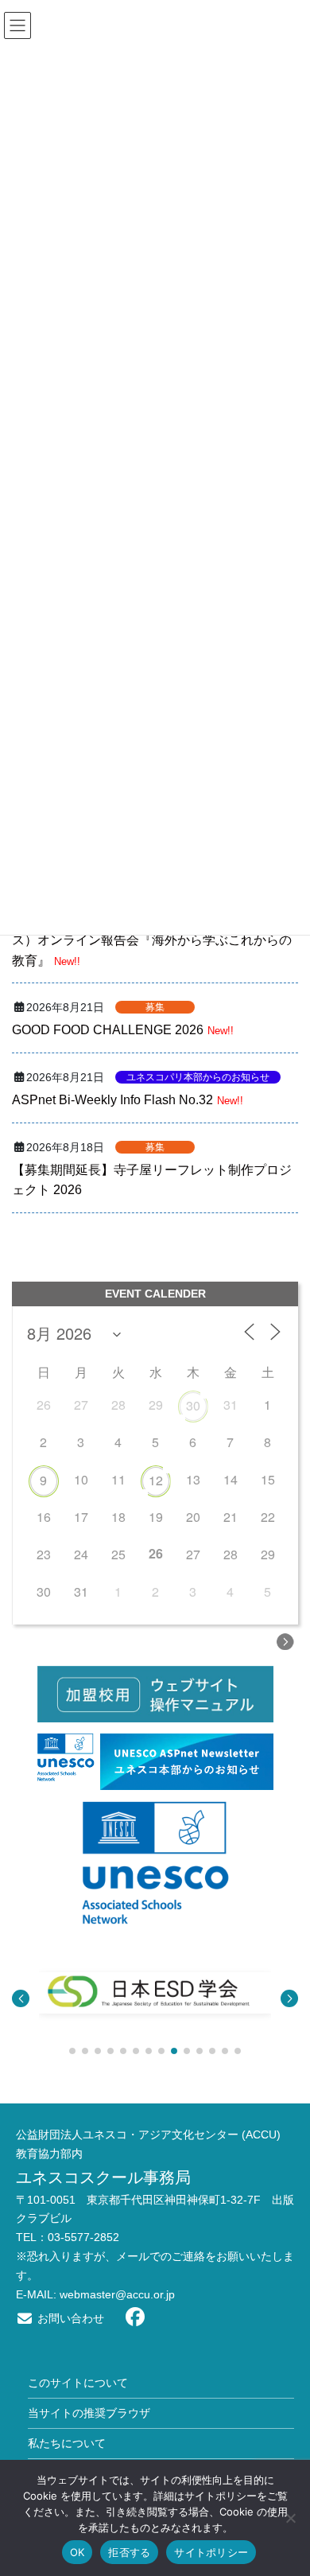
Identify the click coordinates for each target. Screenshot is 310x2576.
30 (193, 1405)
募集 (155, 1007)
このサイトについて (78, 2383)
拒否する (129, 2552)
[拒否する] (290, 2518)
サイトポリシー (211, 2552)
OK (77, 2552)
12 (156, 1480)
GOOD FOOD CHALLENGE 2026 (108, 1030)
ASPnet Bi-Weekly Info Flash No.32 (112, 1100)
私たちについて (67, 2443)
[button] (21, 1998)
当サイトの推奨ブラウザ (89, 2413)
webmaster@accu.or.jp (117, 2294)
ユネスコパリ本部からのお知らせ (198, 1077)
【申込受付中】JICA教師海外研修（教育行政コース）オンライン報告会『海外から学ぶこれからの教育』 (153, 940)
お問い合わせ (69, 2318)
